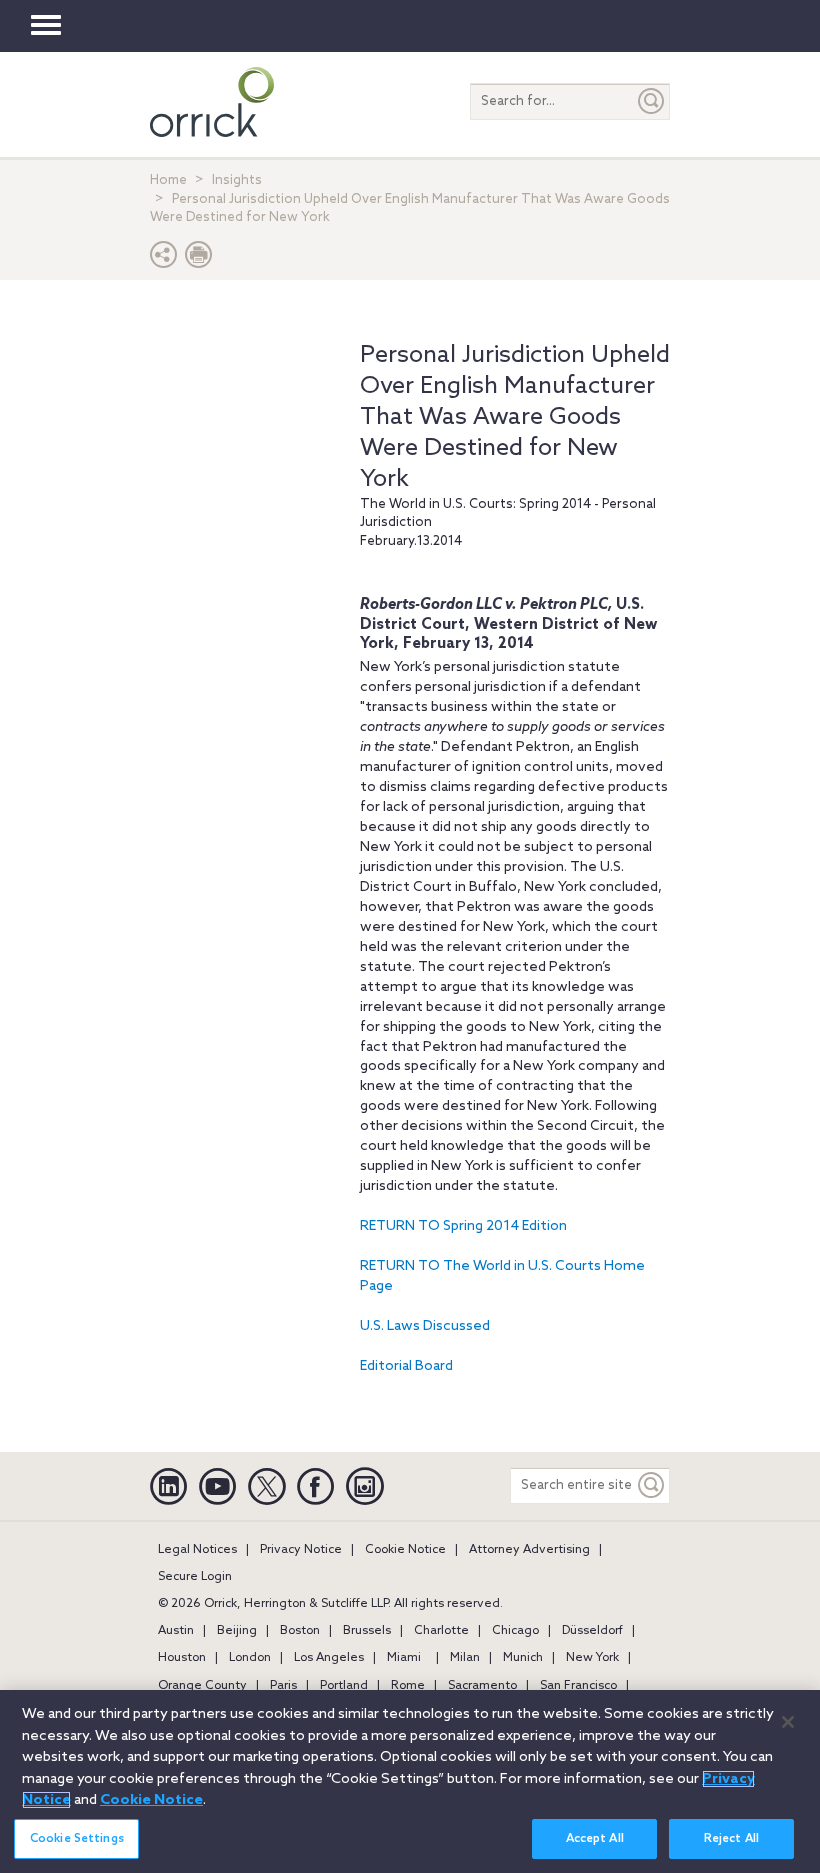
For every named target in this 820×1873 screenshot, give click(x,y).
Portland (344, 1686)
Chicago (515, 1631)
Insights (237, 180)
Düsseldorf (592, 1631)
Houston (182, 1658)
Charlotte (441, 1631)
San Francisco (578, 1686)
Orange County (202, 1686)
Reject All (731, 1839)
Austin (176, 1631)
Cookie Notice (405, 1550)
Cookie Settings (77, 1839)
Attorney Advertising (529, 1550)
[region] (410, 1781)
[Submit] (652, 101)
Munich (523, 1658)
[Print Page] (199, 259)
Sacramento (482, 1686)
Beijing (237, 1631)
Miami (404, 1658)
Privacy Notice (301, 1550)
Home (168, 180)
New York (592, 1658)
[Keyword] (652, 1485)
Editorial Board (406, 1366)
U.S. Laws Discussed (425, 1326)
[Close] (788, 1722)
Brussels (367, 1631)
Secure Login (195, 1577)
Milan (465, 1658)
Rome (408, 1686)
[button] (164, 259)
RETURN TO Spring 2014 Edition (463, 1226)
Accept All (595, 1839)
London (250, 1658)
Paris (283, 1686)
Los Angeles (329, 1658)
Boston (300, 1631)
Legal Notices (197, 1550)
